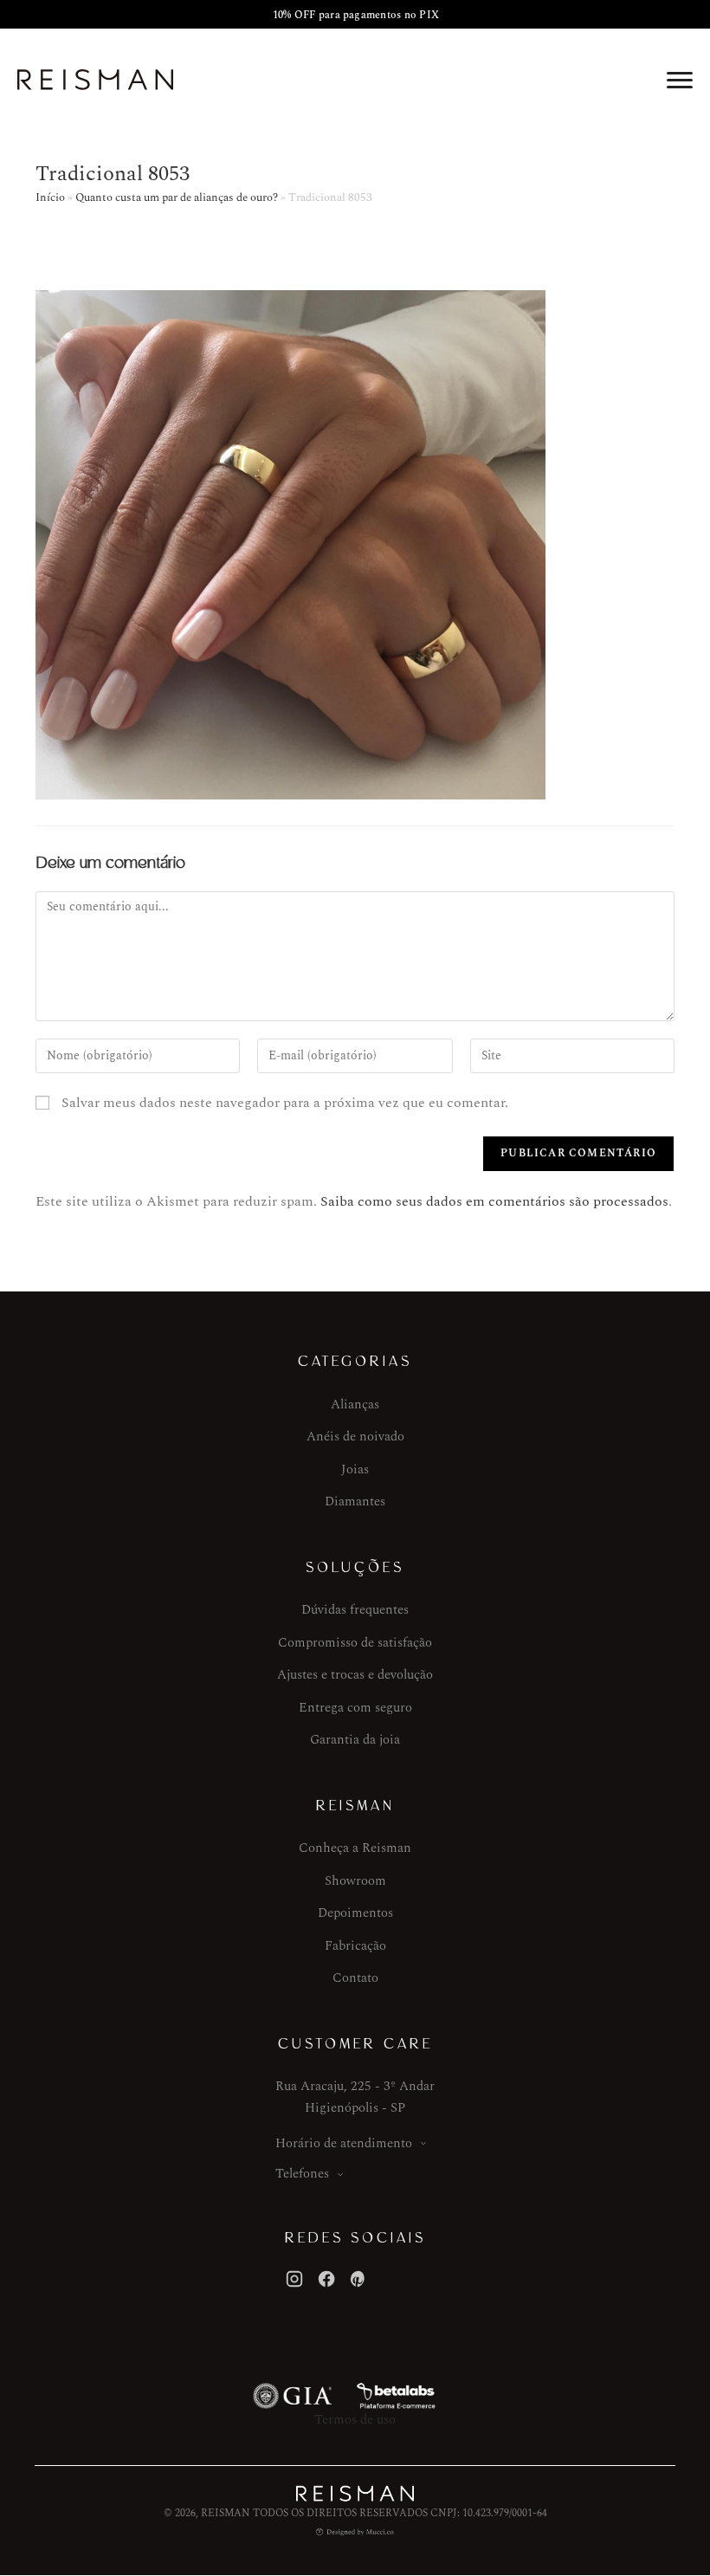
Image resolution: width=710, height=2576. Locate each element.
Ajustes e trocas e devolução (355, 1675)
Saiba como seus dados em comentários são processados (494, 1201)
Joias (355, 1469)
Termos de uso (355, 2420)
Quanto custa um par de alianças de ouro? (177, 197)
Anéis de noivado (355, 1437)
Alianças (355, 1405)
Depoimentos (355, 1913)
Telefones (302, 2174)
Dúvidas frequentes (355, 1610)
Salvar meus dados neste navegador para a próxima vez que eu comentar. (285, 1103)
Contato (355, 1978)
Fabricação (355, 1946)
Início (50, 197)
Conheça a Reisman (355, 1848)
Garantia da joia (355, 1740)
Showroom (355, 1881)
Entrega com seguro (355, 1708)
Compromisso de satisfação (355, 1643)
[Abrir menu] (680, 80)
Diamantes (355, 1502)
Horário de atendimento (344, 2143)
